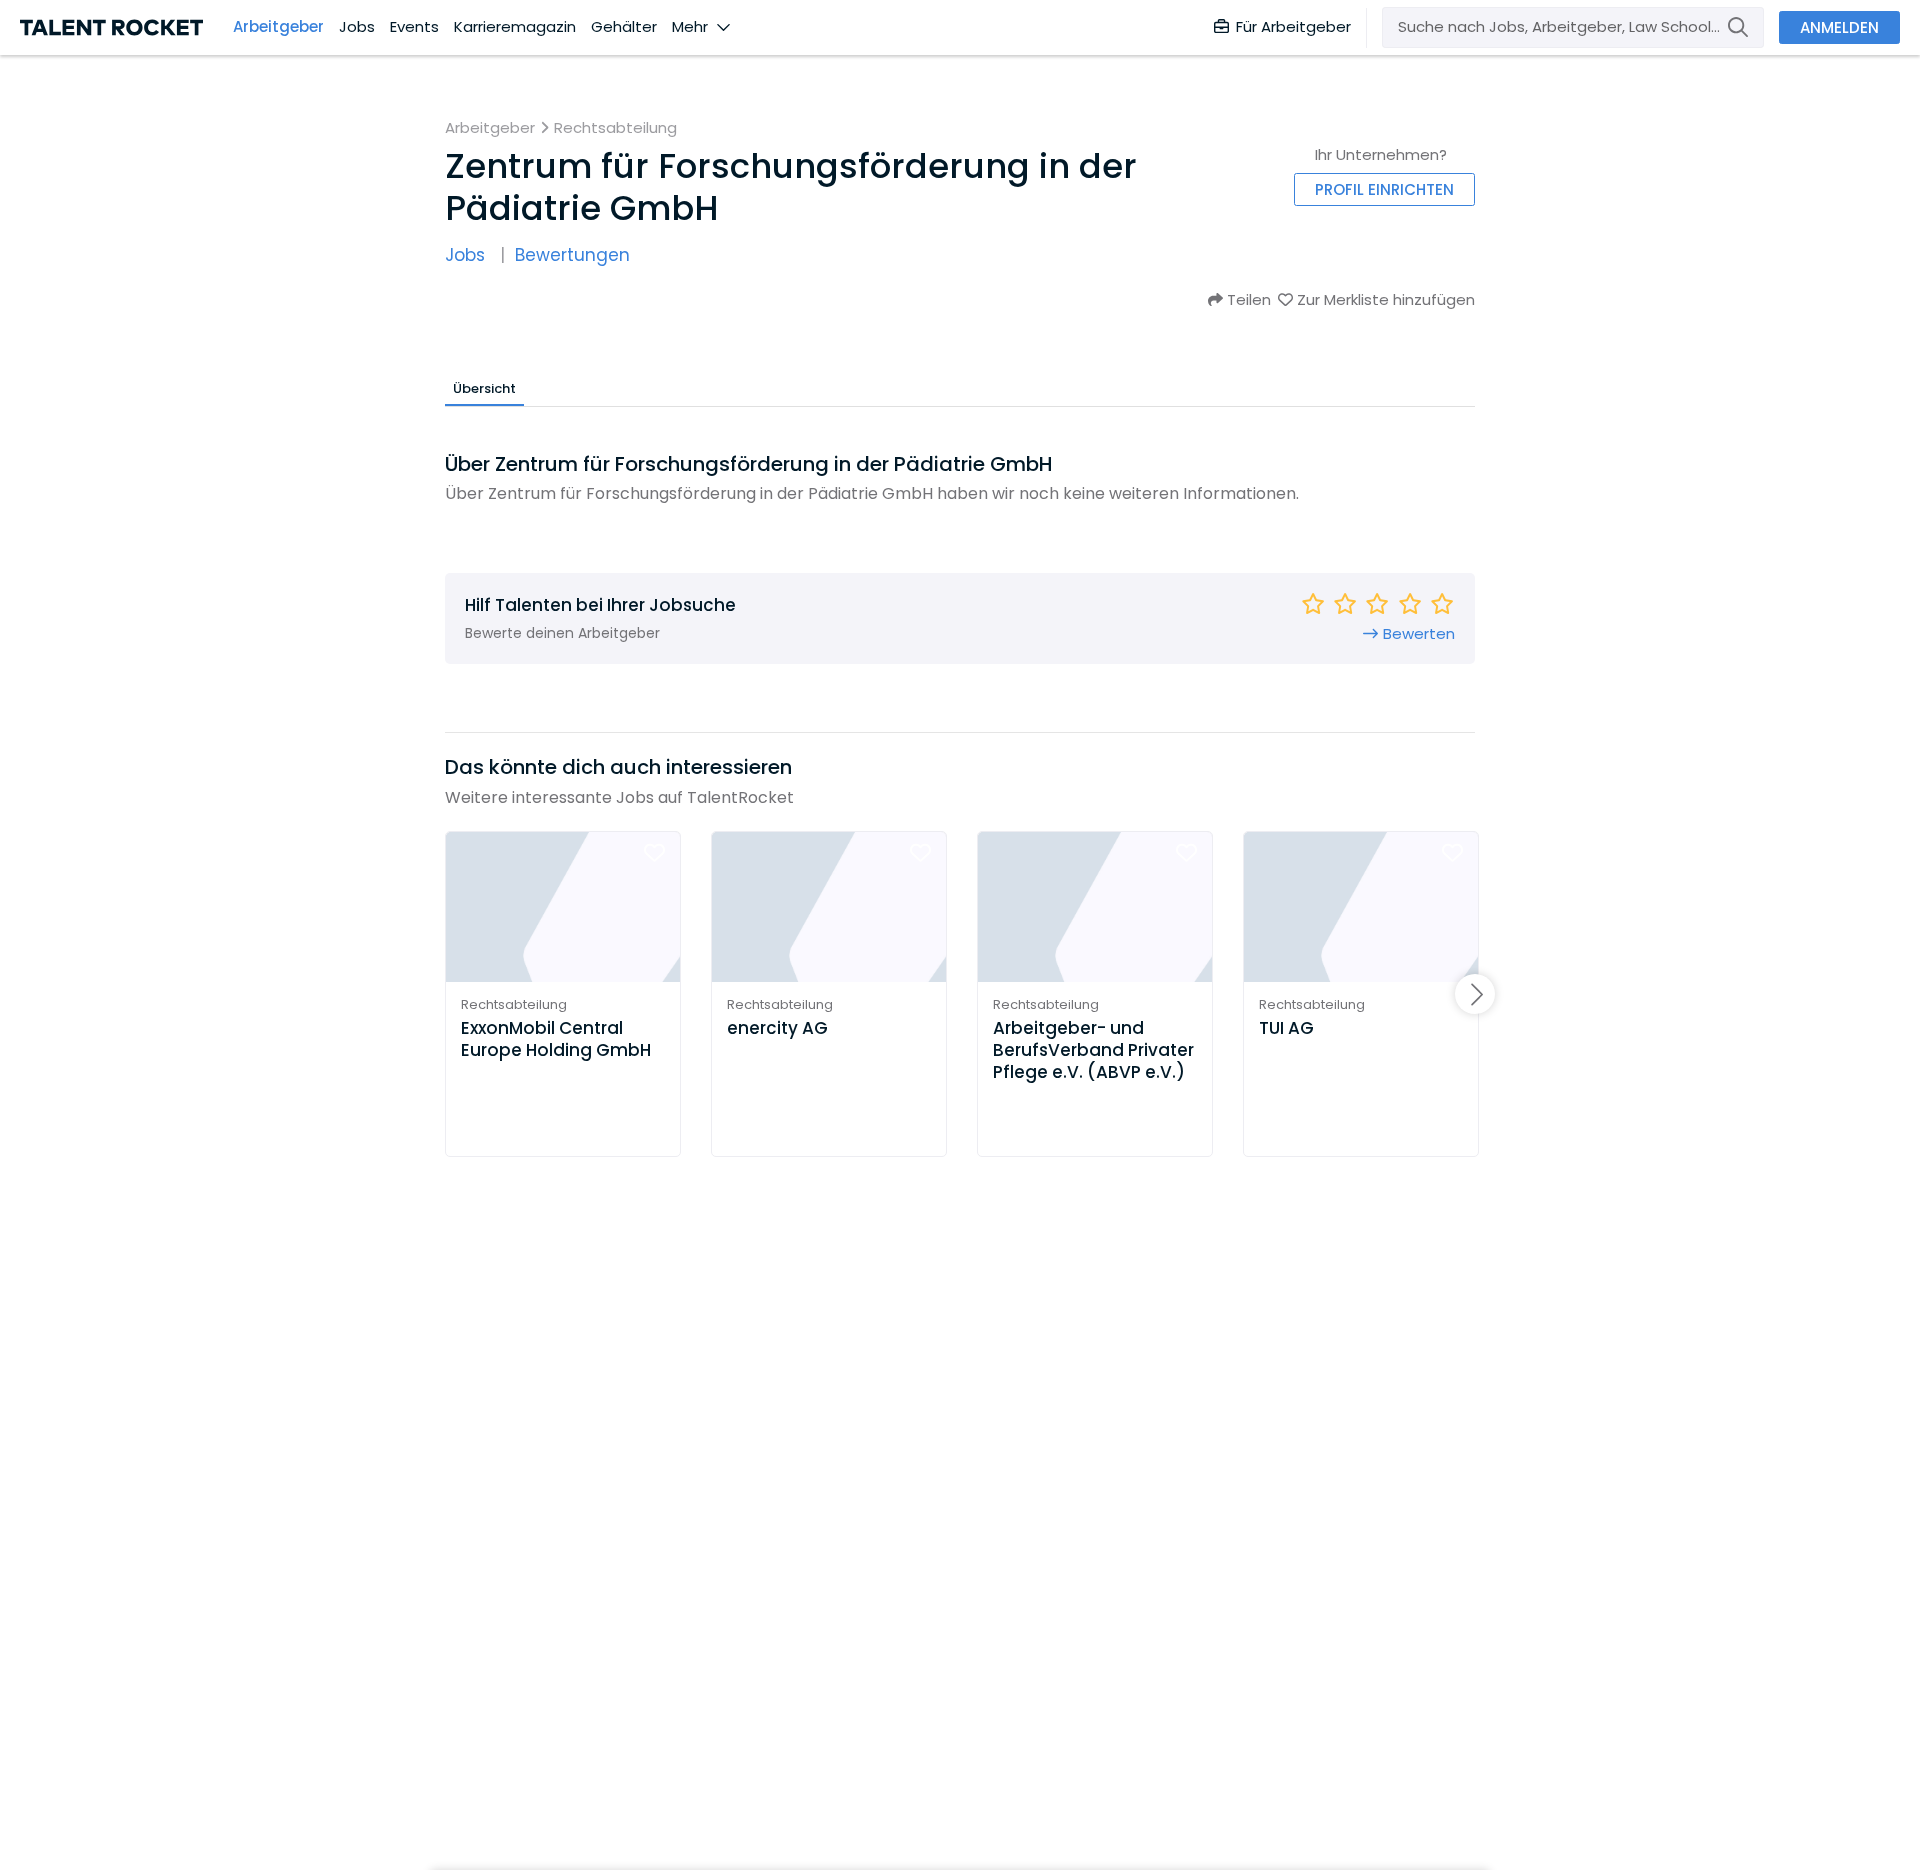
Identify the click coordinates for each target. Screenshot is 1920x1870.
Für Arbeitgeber (1293, 26)
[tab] (484, 388)
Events (414, 27)
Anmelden (1839, 27)
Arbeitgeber (278, 27)
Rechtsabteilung (615, 128)
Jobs (357, 27)
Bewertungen (572, 255)
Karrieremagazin (515, 27)
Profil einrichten (1384, 189)
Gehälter (624, 27)
